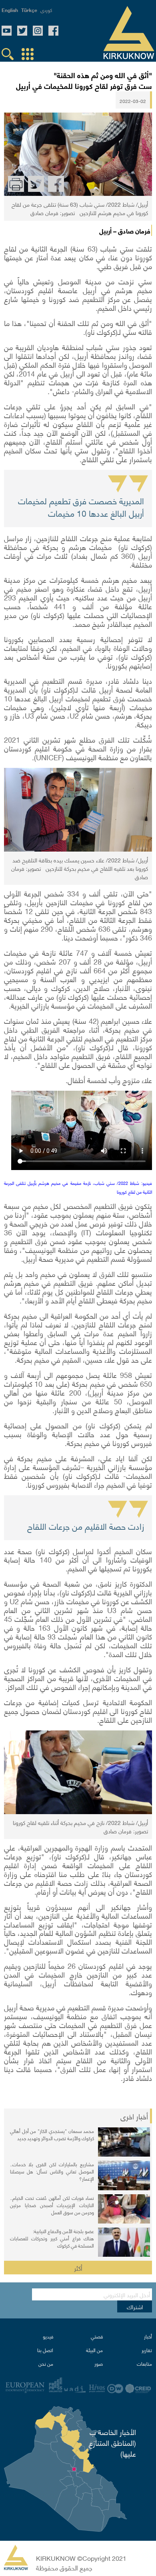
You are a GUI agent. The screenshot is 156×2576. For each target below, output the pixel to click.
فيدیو (48, 2336)
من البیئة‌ (94, 2350)
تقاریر (147, 2350)
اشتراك (135, 2306)
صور (99, 2364)
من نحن (46, 2364)
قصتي (97, 2336)
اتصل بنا (45, 2350)
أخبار (148, 2336)
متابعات (144, 2364)
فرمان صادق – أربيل (125, 230)
